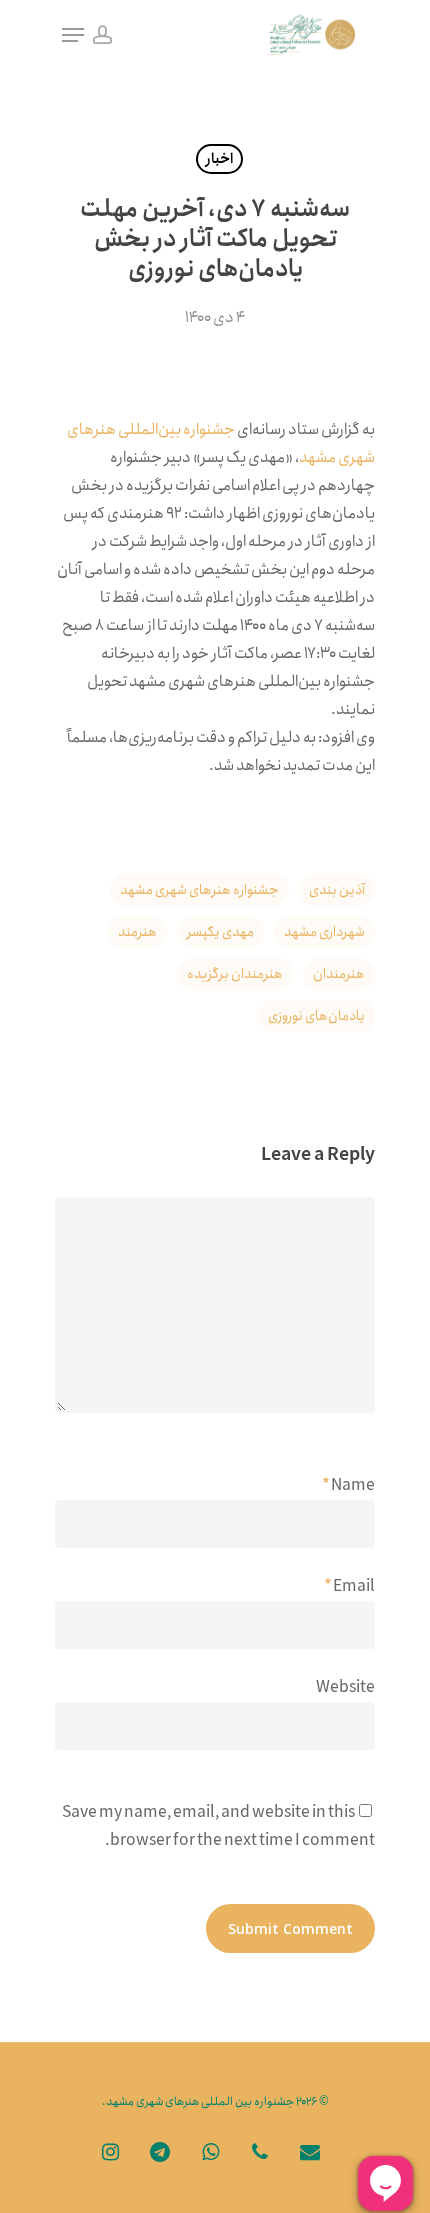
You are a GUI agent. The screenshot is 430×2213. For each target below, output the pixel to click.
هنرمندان (339, 974)
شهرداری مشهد (324, 932)
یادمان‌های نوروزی (316, 1016)
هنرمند (137, 932)
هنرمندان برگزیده (235, 974)
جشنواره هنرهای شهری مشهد (199, 890)
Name (348, 1485)
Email (349, 1586)
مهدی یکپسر (220, 932)
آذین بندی (337, 890)
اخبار (219, 159)
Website (345, 1687)
